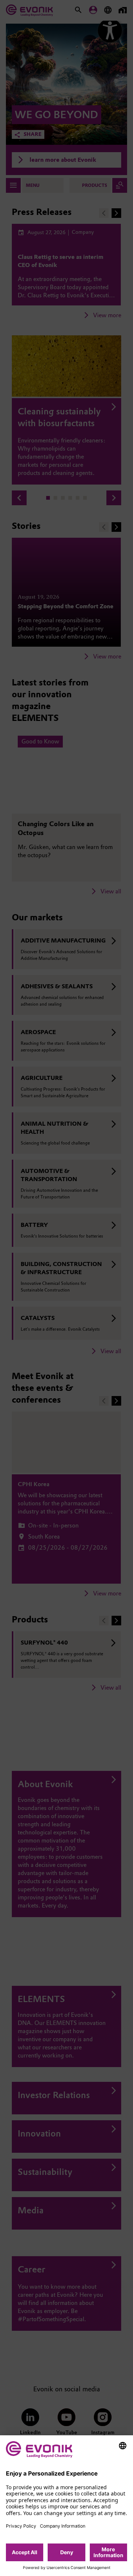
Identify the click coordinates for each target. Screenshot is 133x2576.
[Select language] (123, 2446)
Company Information (63, 2526)
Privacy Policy (21, 2526)
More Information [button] (108, 2552)
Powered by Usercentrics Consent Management (67, 2568)
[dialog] (66, 2506)
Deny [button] (67, 2552)
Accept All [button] (25, 2552)
